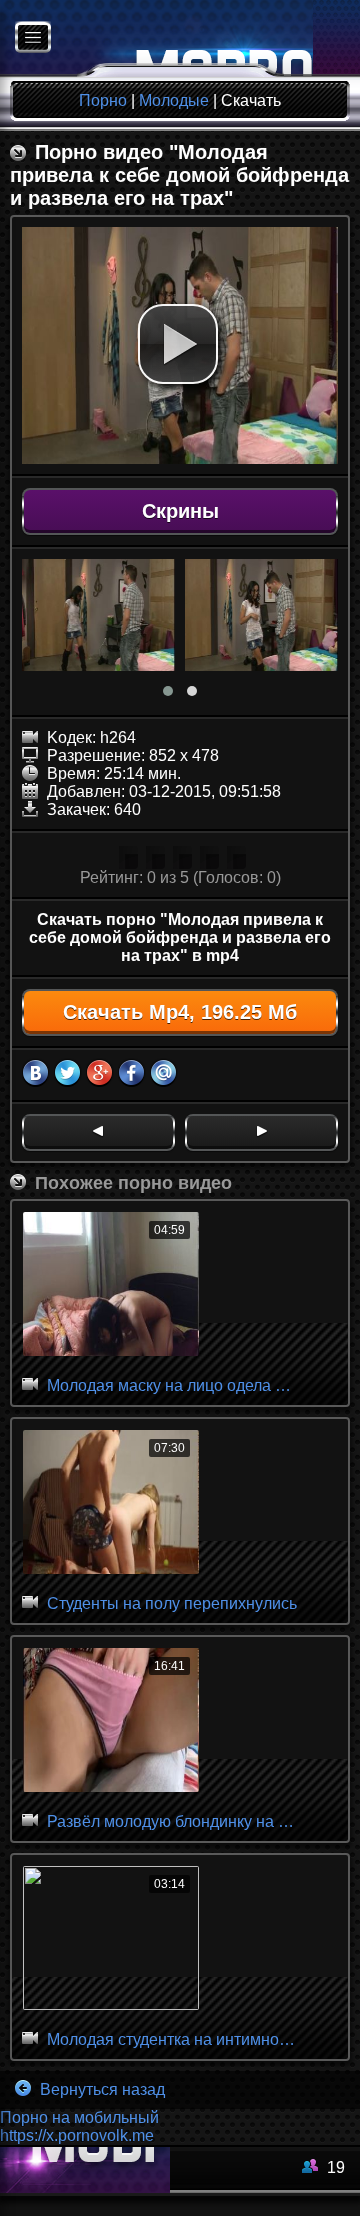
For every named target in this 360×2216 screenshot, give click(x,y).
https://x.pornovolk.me (77, 2135)
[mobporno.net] (156, 38)
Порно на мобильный (79, 2117)
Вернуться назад (100, 2089)
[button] (178, 344)
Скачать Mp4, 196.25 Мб (180, 1012)
